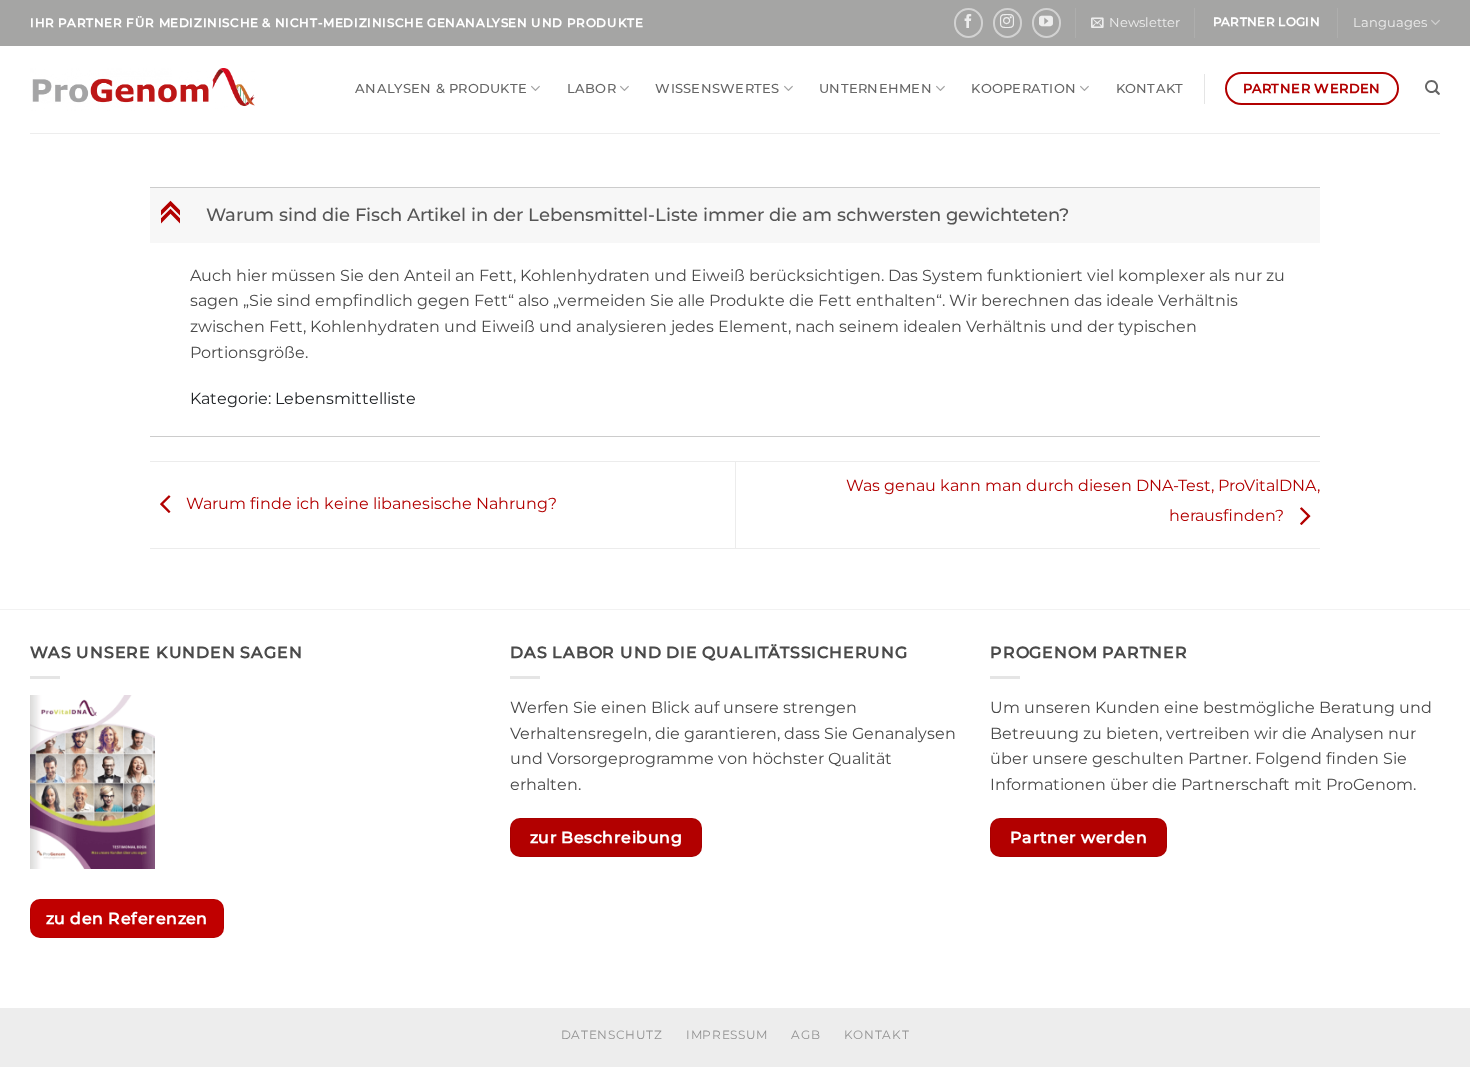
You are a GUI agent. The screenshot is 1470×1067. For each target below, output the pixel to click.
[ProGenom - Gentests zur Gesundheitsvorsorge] (142, 89)
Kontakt (1150, 88)
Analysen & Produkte (441, 88)
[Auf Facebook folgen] (968, 22)
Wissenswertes (717, 88)
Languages (1390, 22)
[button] (1135, 23)
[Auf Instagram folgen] (1007, 22)
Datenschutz (612, 1034)
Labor (591, 88)
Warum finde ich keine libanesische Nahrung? (369, 503)
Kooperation (1023, 88)
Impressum (727, 1034)
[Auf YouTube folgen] (1046, 22)
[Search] (1432, 88)
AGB (805, 1034)
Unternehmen (875, 88)
